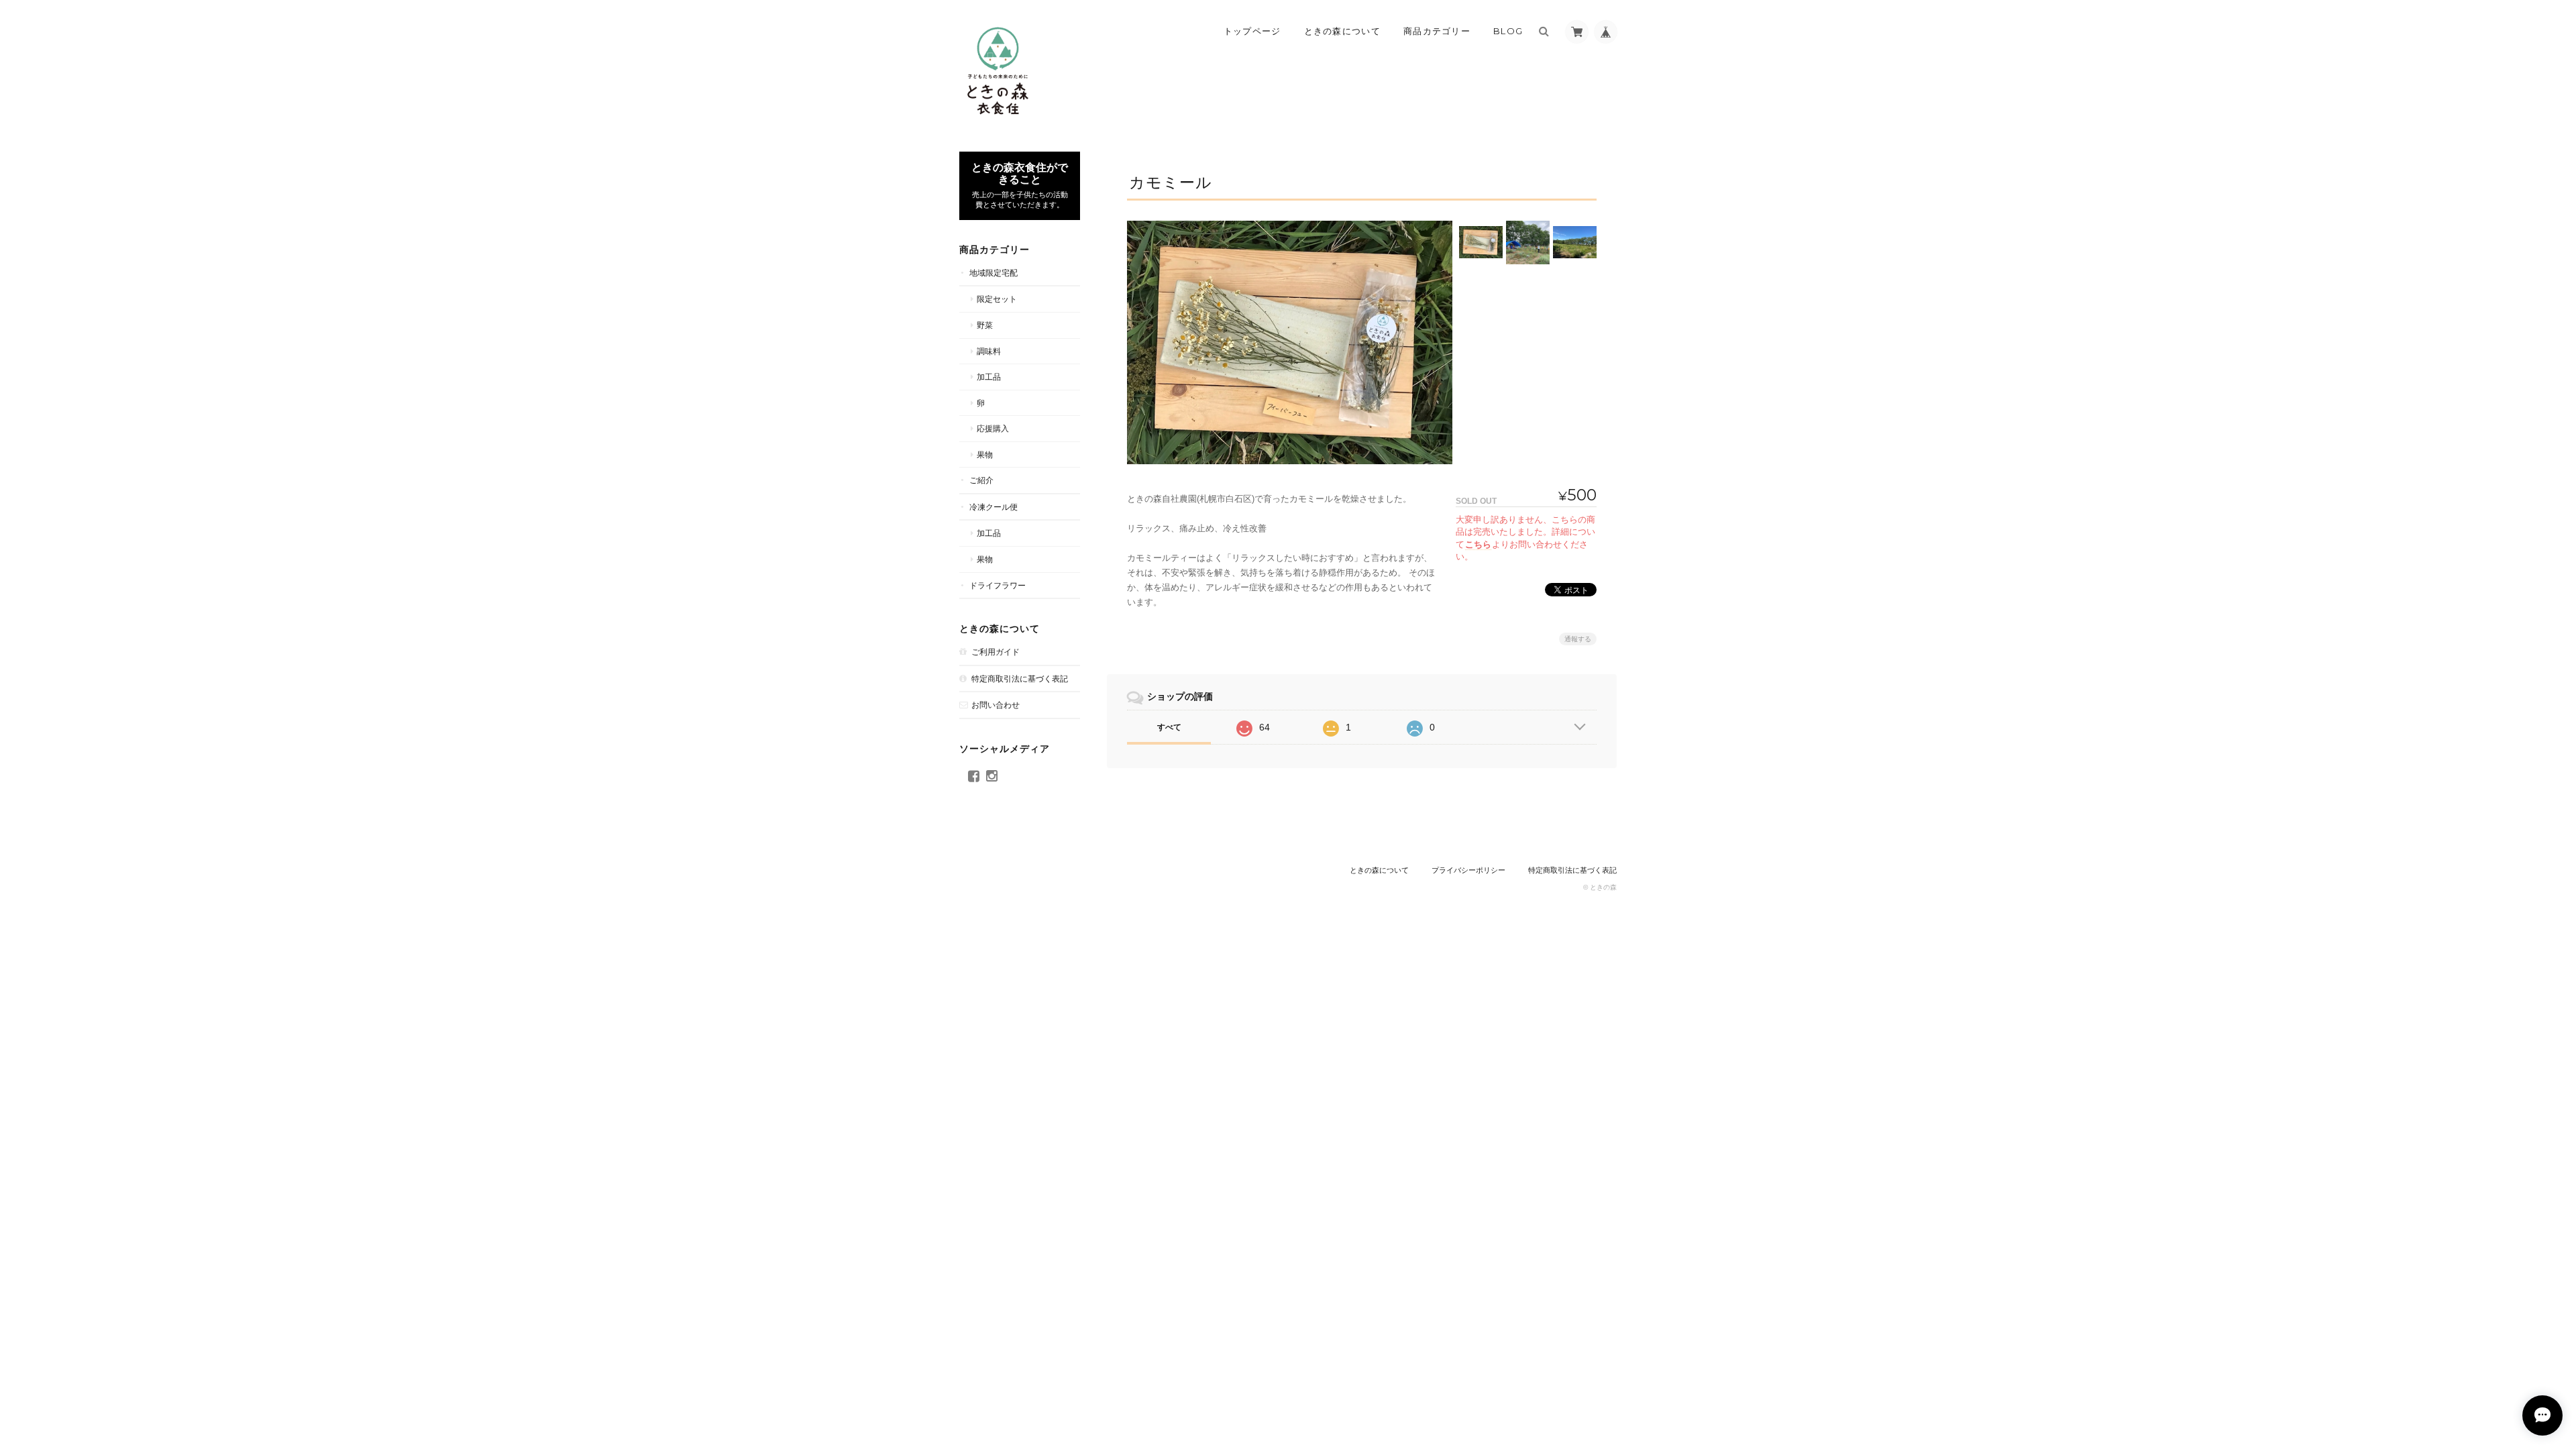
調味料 (989, 351)
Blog (1508, 31)
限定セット (997, 299)
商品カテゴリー (1437, 31)
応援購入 (993, 428)
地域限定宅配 (994, 273)
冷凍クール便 (994, 507)
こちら (1478, 544)
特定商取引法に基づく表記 (1020, 679)
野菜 (985, 325)
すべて (1169, 727)
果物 (985, 454)
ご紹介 (981, 480)
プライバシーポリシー (1468, 870)
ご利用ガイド (996, 652)
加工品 (989, 377)
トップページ (1252, 31)
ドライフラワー (998, 585)
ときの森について (1342, 31)
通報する (1578, 639)
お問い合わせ (996, 705)
